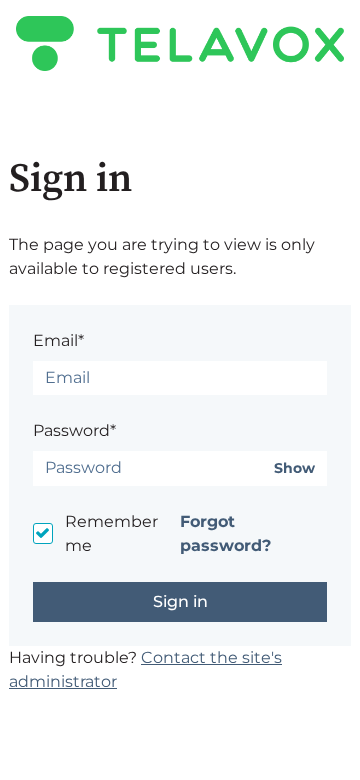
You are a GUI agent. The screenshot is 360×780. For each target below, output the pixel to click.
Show (294, 468)
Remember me (111, 533)
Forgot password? (225, 533)
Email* (58, 340)
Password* (74, 430)
